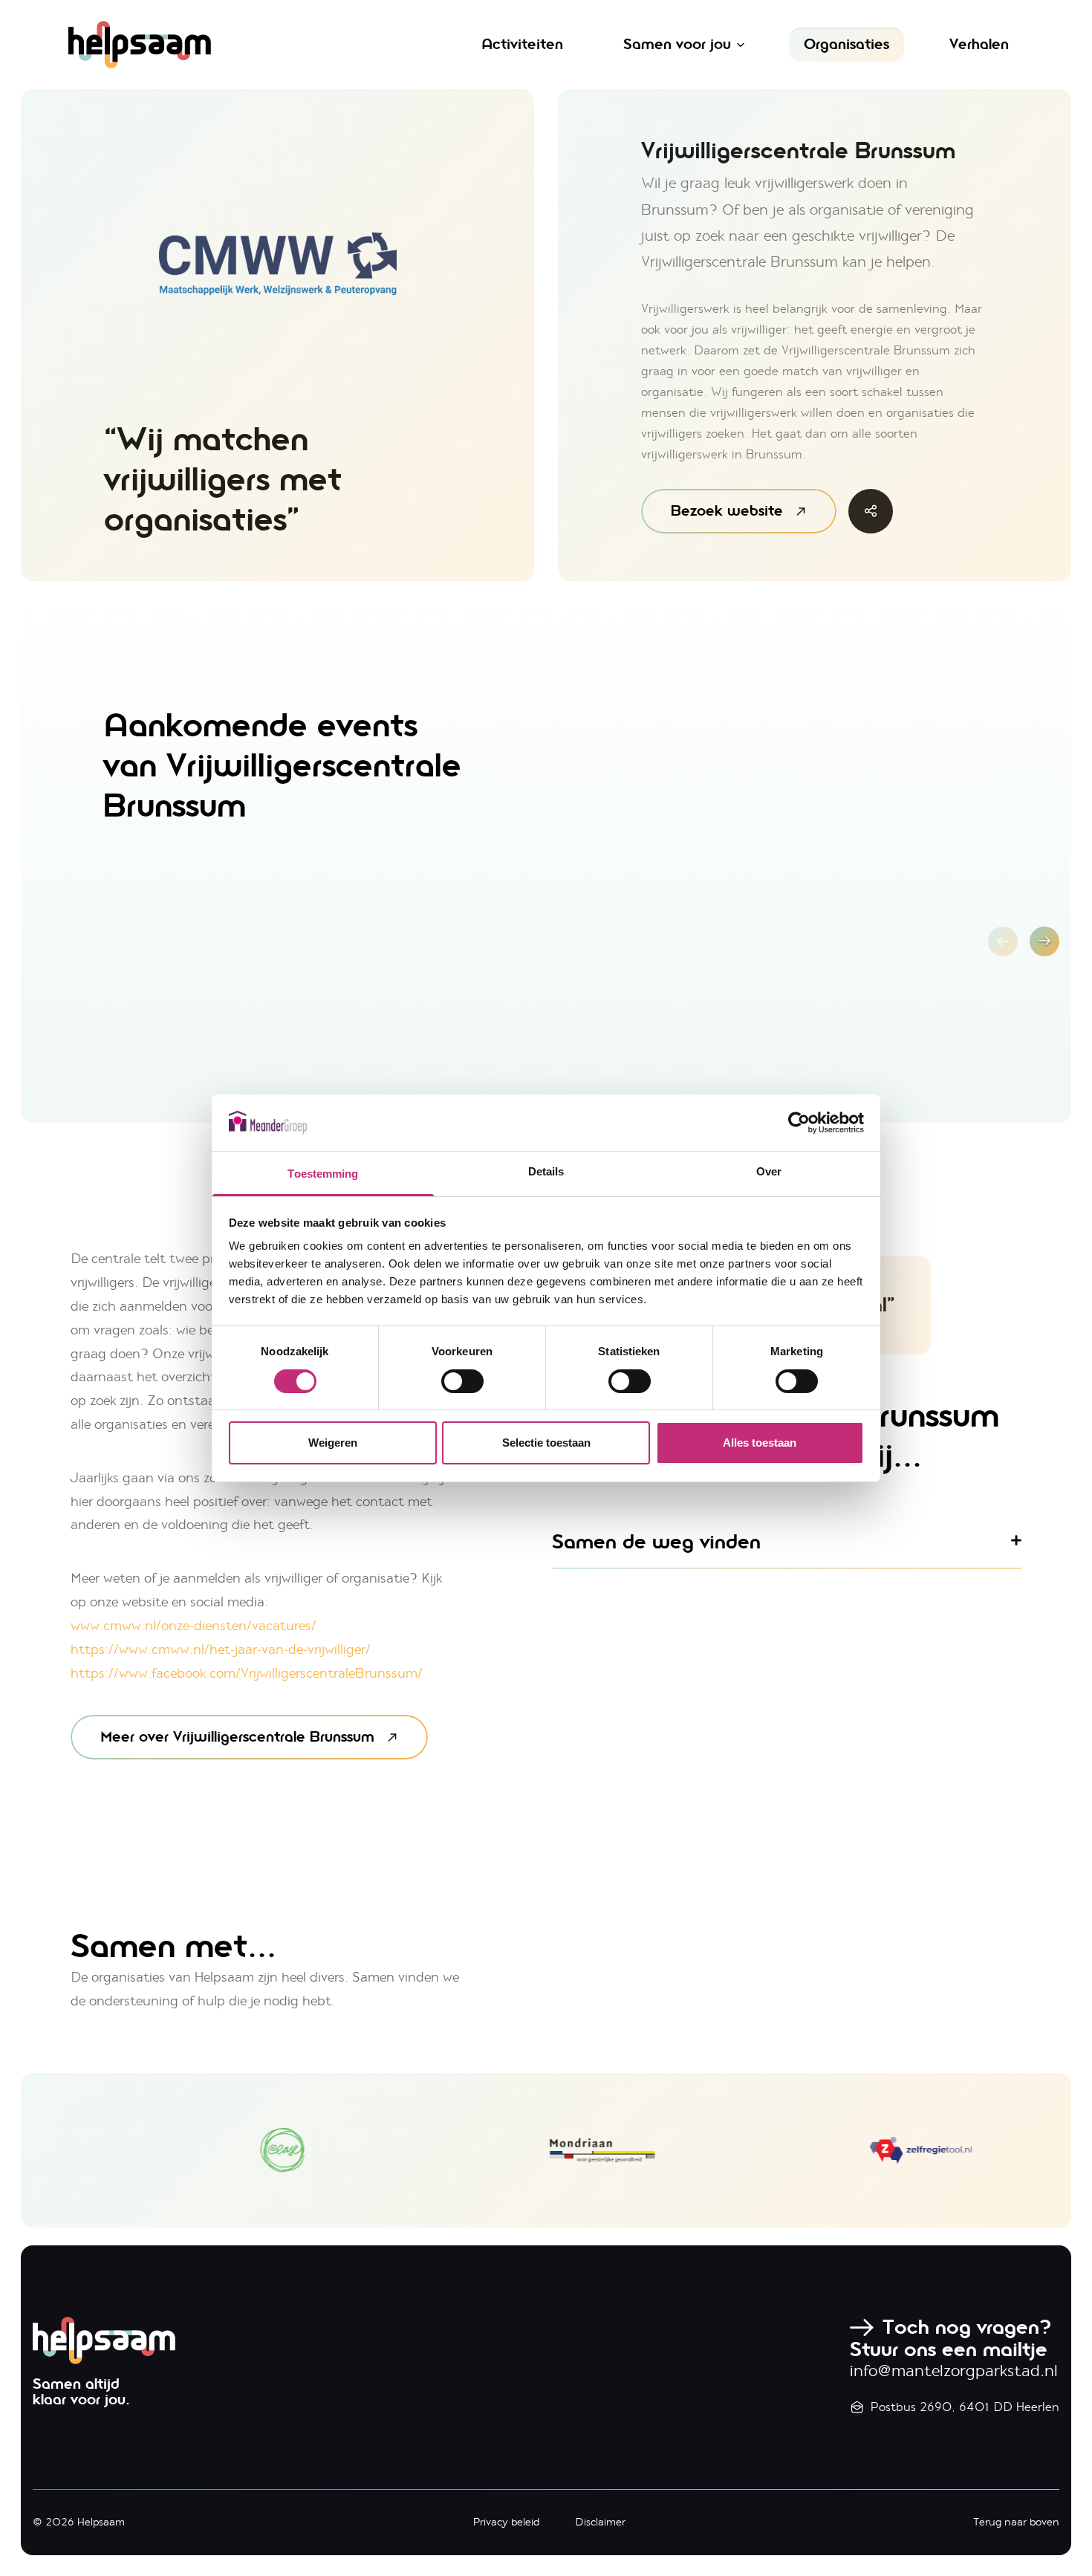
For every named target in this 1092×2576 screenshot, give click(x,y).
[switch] (462, 1381)
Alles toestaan (760, 1443)
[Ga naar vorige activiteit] (1003, 941)
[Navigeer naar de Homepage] (228, 45)
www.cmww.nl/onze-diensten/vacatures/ (194, 1626)
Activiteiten (522, 44)
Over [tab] (769, 1171)
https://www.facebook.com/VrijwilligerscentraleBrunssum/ (247, 1673)
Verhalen (979, 44)
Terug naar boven (1016, 2522)
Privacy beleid (506, 2522)
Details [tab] (546, 1171)
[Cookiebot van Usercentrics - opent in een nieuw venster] (799, 1123)
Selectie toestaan (546, 1443)
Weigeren (333, 1443)
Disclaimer (600, 2522)
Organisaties (846, 44)
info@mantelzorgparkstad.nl (954, 2371)
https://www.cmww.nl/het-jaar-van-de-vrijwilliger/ (221, 1649)
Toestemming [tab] (323, 1174)
